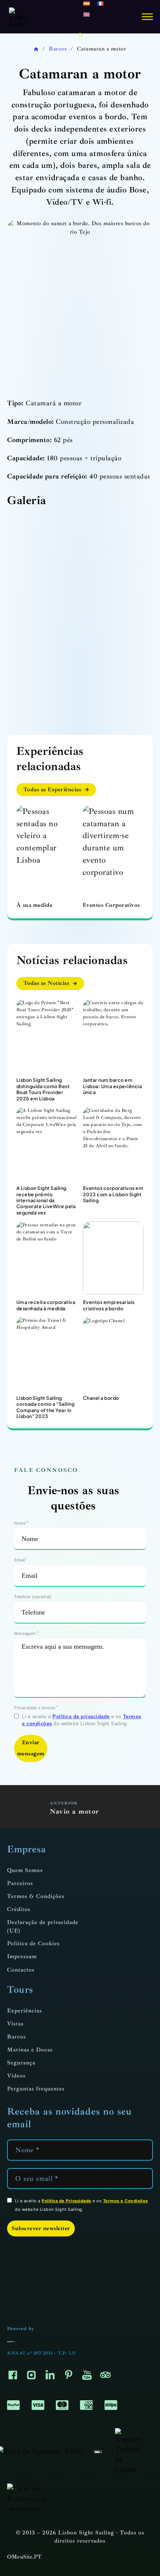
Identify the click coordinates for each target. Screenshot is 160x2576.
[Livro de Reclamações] (34, 2498)
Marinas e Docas (30, 2050)
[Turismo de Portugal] (98, 2451)
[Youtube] (87, 2377)
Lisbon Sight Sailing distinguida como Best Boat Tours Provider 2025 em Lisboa (43, 1089)
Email (19, 1560)
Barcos (58, 49)
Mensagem (25, 1633)
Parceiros (20, 1883)
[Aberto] (147, 17)
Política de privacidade (81, 1717)
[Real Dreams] (12, 2341)
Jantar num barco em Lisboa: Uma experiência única (113, 1086)
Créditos (19, 1909)
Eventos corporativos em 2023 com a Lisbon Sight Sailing (113, 1194)
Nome (20, 1523)
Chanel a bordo (101, 1398)
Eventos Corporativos (111, 905)
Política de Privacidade (67, 2201)
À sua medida (34, 905)
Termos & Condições (36, 1896)
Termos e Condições (126, 2201)
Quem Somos (25, 1870)
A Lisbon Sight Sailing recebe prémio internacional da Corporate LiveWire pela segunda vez (46, 1200)
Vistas (15, 2024)
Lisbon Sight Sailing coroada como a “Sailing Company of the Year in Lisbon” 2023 (46, 1407)
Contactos (21, 1970)
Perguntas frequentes (36, 2089)
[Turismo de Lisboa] (128, 2450)
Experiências (25, 2011)
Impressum (22, 1957)
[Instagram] (31, 2377)
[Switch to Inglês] (87, 14)
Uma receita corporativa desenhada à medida (46, 1305)
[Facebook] (13, 2377)
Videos (16, 2076)
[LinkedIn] (50, 2377)
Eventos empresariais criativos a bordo (109, 1305)
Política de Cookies (33, 1944)
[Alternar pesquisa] (80, 35)
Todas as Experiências (52, 790)
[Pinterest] (69, 2377)
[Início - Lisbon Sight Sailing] (18, 17)
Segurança (21, 2063)
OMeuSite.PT (24, 2557)
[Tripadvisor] (106, 2377)
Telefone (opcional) (33, 1597)
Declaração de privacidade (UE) (43, 1927)
